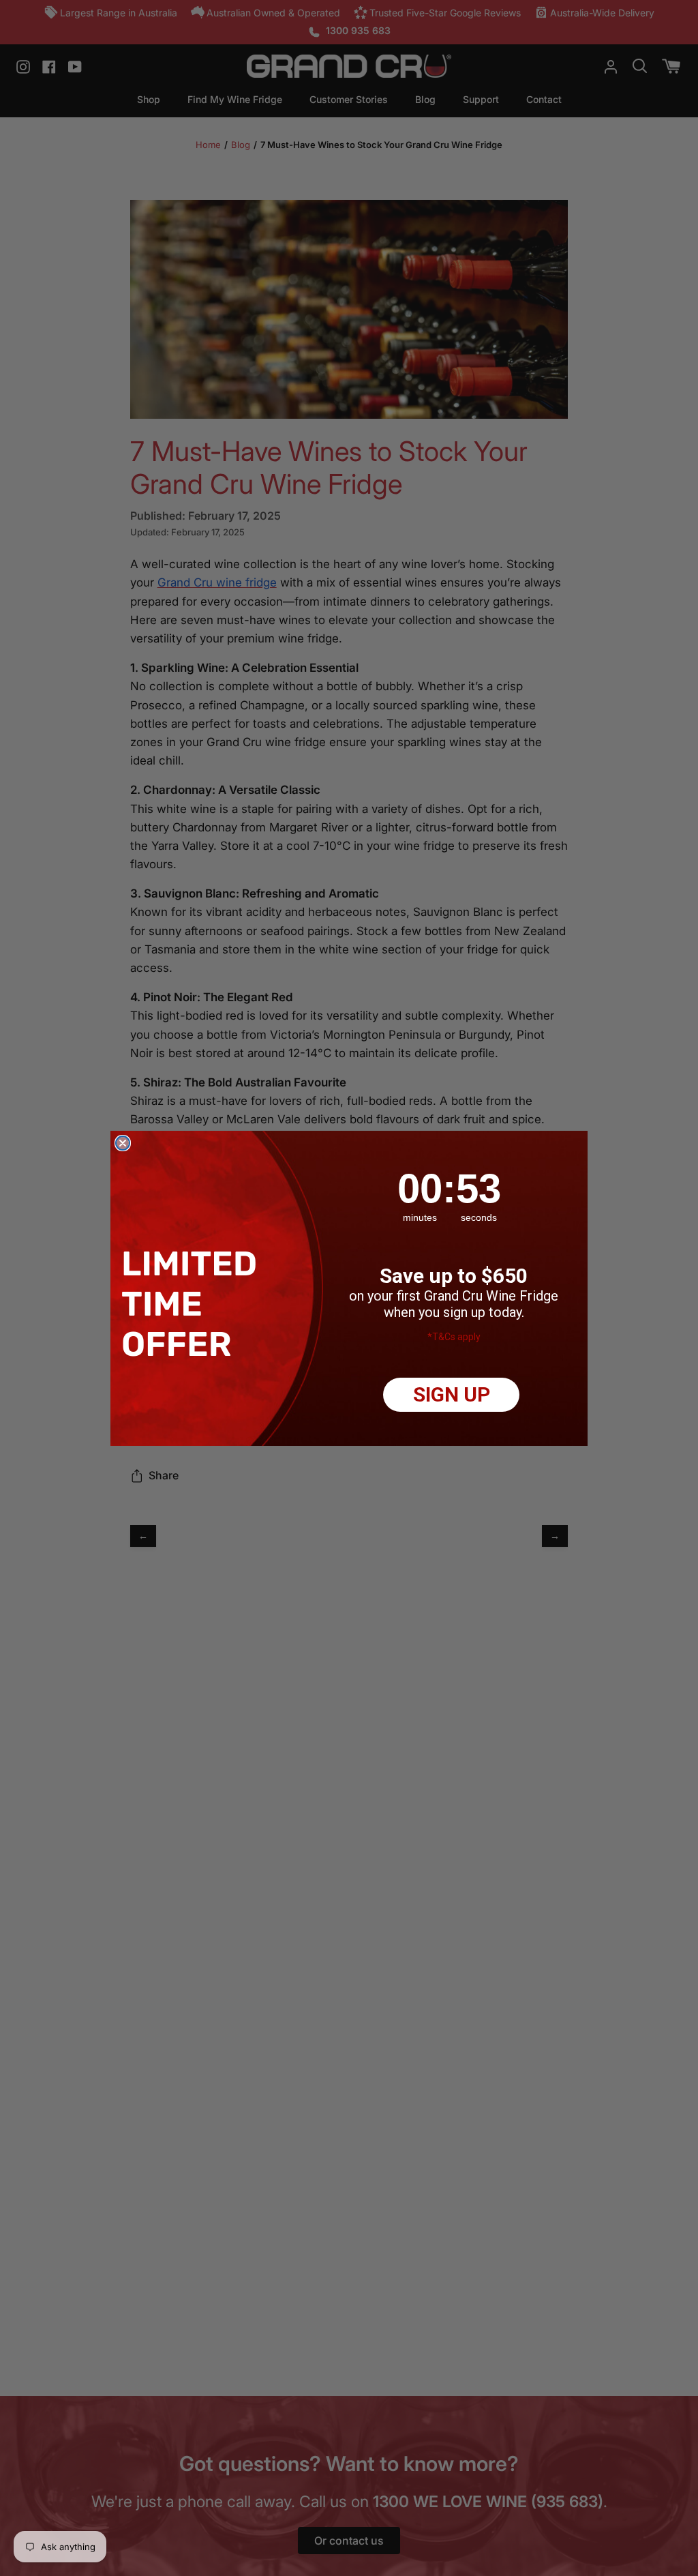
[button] (193, 1304)
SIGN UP (452, 1394)
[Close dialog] (123, 1143)
